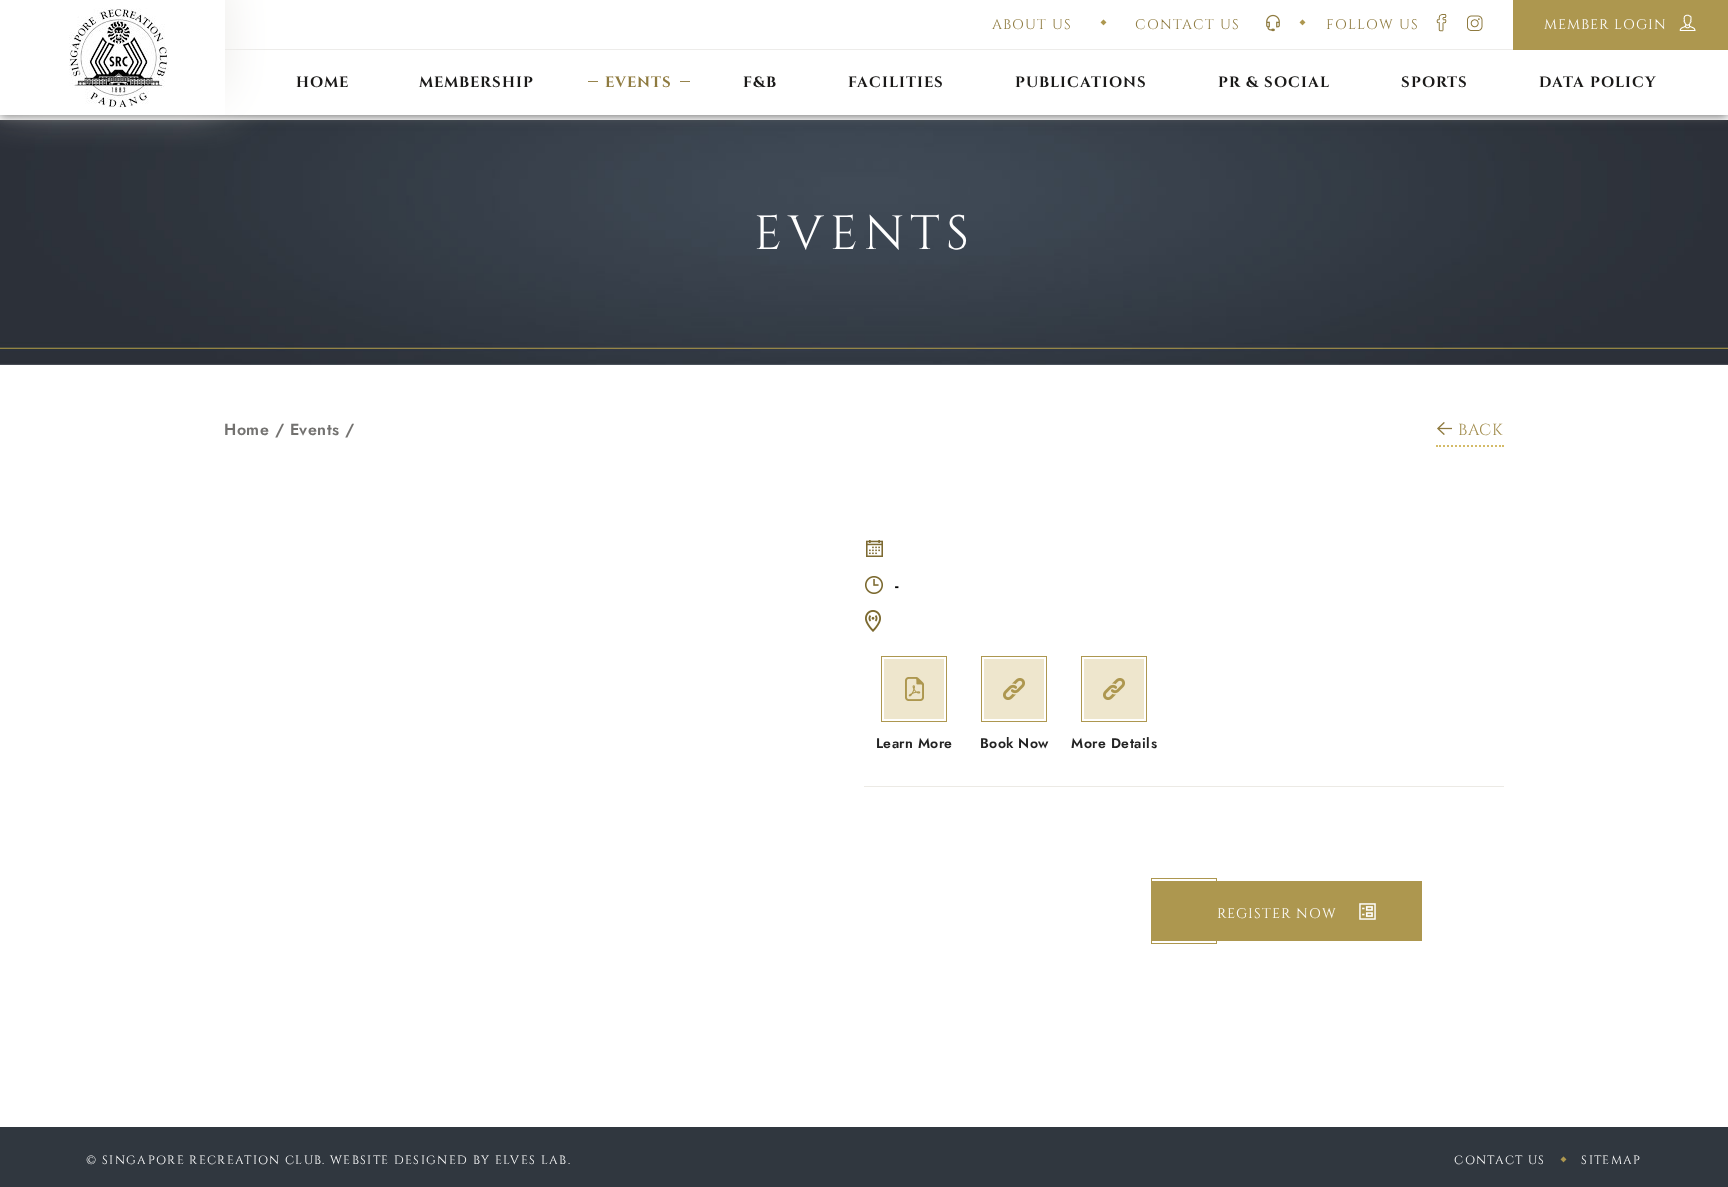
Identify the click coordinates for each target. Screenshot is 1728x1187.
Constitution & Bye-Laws (1081, 57)
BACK (1481, 430)
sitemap (1611, 1160)
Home (246, 429)
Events (315, 429)
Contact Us (1499, 1160)
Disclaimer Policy (1598, 57)
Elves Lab (531, 1160)
